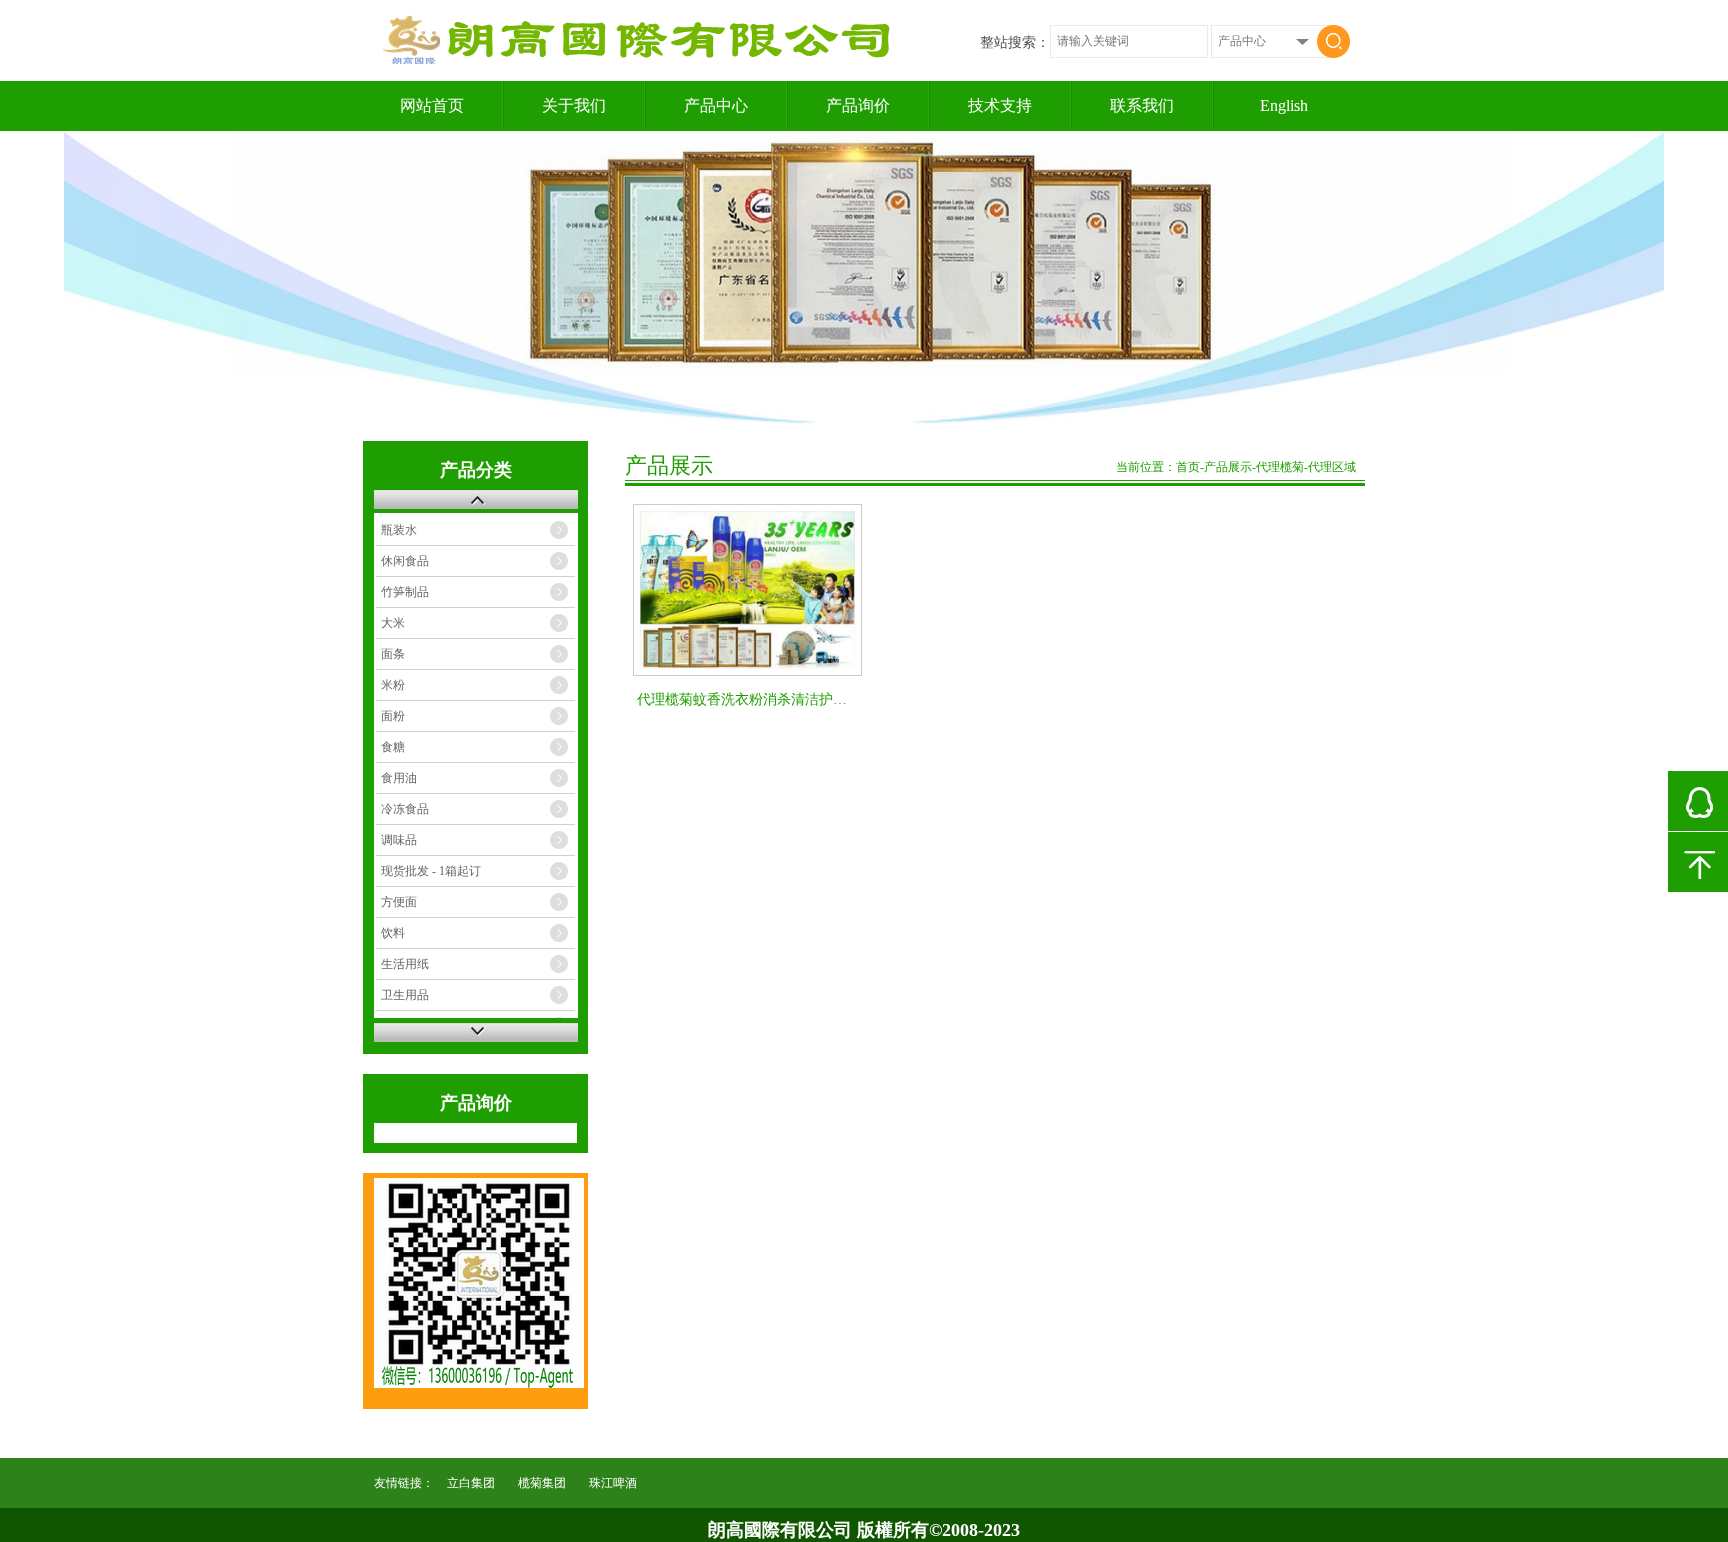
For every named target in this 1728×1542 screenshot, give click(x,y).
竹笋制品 (405, 592)
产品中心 (716, 105)
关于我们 (574, 105)
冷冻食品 (405, 809)
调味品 (399, 840)
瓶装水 (399, 530)
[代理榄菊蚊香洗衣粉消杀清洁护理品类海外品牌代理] (747, 590)
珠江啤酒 (613, 1483)
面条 (393, 654)
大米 (393, 623)
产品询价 (858, 105)
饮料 (393, 933)
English (1284, 105)
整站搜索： (1015, 42)
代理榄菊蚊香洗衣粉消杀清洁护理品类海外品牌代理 (798, 699)
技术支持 (1000, 105)
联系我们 (1142, 105)
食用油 (399, 778)
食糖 (393, 747)
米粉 (393, 685)
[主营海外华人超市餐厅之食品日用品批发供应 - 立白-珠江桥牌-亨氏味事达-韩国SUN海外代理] (642, 60)
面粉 (393, 716)
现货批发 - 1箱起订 (431, 871)
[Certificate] (864, 278)
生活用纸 (405, 964)
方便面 (399, 902)
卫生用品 (405, 995)
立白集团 (471, 1483)
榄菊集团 (542, 1483)
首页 (1188, 467)
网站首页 (432, 105)
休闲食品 (405, 561)
